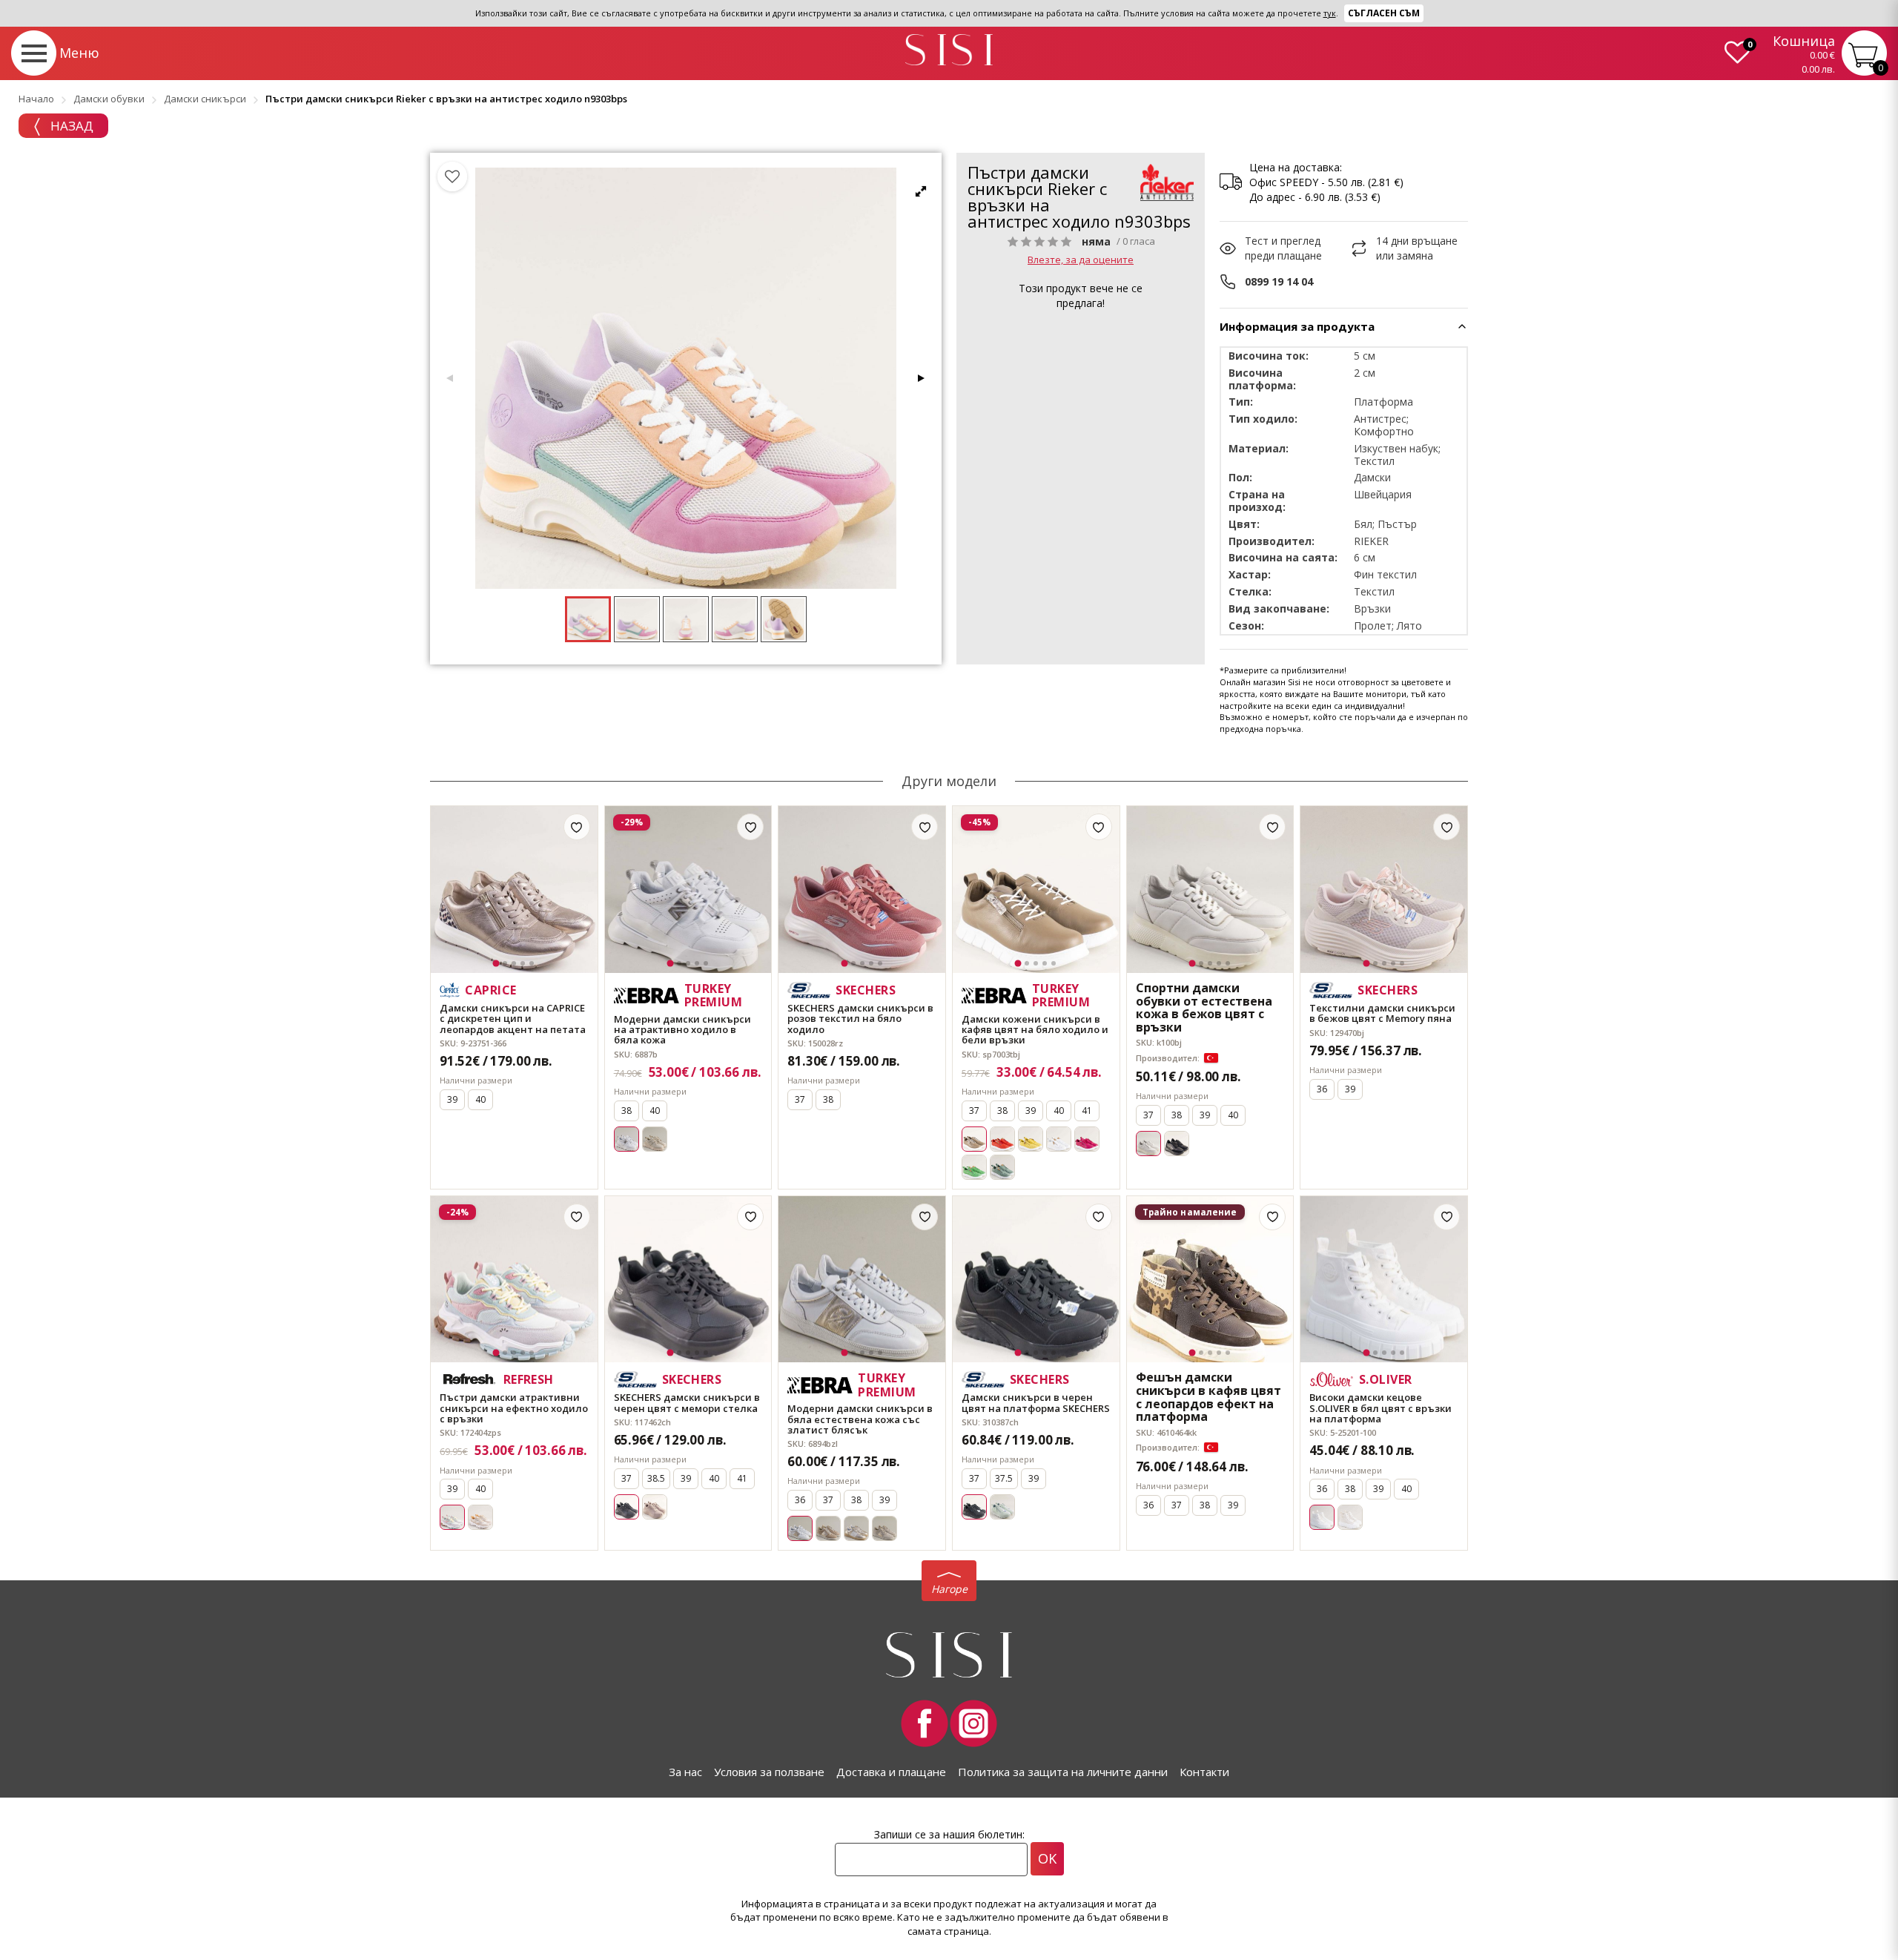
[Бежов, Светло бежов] (884, 1528)
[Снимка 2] (505, 963)
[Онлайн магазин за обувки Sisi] (949, 1655)
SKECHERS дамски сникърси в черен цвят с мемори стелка (687, 1403)
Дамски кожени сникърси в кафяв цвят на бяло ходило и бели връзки (1035, 1030)
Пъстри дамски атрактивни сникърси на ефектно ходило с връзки (514, 1408)
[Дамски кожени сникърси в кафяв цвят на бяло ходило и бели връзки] (1036, 890)
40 (480, 1099)
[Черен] (1177, 1144)
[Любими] (452, 176)
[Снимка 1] (496, 964)
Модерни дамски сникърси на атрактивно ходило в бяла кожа (682, 1030)
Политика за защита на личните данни (1063, 1772)
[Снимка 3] (514, 963)
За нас (685, 1772)
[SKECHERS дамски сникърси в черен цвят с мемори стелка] (688, 1280)
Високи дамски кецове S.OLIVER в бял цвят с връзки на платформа (1380, 1408)
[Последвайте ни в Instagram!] (973, 1723)
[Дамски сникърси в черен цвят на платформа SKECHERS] (1036, 1280)
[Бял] (1059, 1139)
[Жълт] (1031, 1139)
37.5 (1004, 1478)
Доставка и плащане (891, 1772)
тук (1330, 13)
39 (452, 1099)
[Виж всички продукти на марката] (1167, 182)
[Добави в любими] (577, 827)
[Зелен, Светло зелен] (1002, 1507)
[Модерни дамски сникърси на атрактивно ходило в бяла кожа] (688, 890)
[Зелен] (974, 1167)
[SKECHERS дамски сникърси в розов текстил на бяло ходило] (862, 890)
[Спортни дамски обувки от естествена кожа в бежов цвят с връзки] (1210, 890)
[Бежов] (655, 1139)
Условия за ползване (769, 1772)
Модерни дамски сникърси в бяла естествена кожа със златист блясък (860, 1419)
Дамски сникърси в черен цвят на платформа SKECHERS (1036, 1403)
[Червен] (1002, 1139)
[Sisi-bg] (949, 50)
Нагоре (949, 1589)
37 (800, 1099)
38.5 (656, 1478)
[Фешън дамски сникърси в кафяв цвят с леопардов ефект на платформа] (1210, 1280)
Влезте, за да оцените (1081, 260)
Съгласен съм (1384, 13)
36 (1322, 1089)
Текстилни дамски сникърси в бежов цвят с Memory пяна (1382, 1013)
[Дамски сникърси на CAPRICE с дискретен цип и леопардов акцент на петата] (514, 890)
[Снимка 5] (532, 963)
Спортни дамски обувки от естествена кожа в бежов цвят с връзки (1204, 1008)
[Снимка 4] (523, 963)
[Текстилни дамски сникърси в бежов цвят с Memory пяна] (1384, 890)
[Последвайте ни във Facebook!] (925, 1723)
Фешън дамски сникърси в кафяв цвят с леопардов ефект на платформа (1208, 1397)
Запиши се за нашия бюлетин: (949, 1834)
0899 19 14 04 (1279, 281)
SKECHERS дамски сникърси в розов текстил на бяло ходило (860, 1019)
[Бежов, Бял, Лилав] (480, 1517)
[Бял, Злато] (856, 1528)
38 (626, 1111)
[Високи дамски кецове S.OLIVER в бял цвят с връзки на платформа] (1384, 1280)
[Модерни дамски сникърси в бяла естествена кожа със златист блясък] (862, 1280)
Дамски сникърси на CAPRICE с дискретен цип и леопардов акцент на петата (513, 1019)
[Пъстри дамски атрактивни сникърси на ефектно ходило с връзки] (514, 1280)
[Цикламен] (1087, 1139)
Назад (70, 126)
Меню (79, 53)
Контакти (1204, 1772)
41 (1087, 1111)
